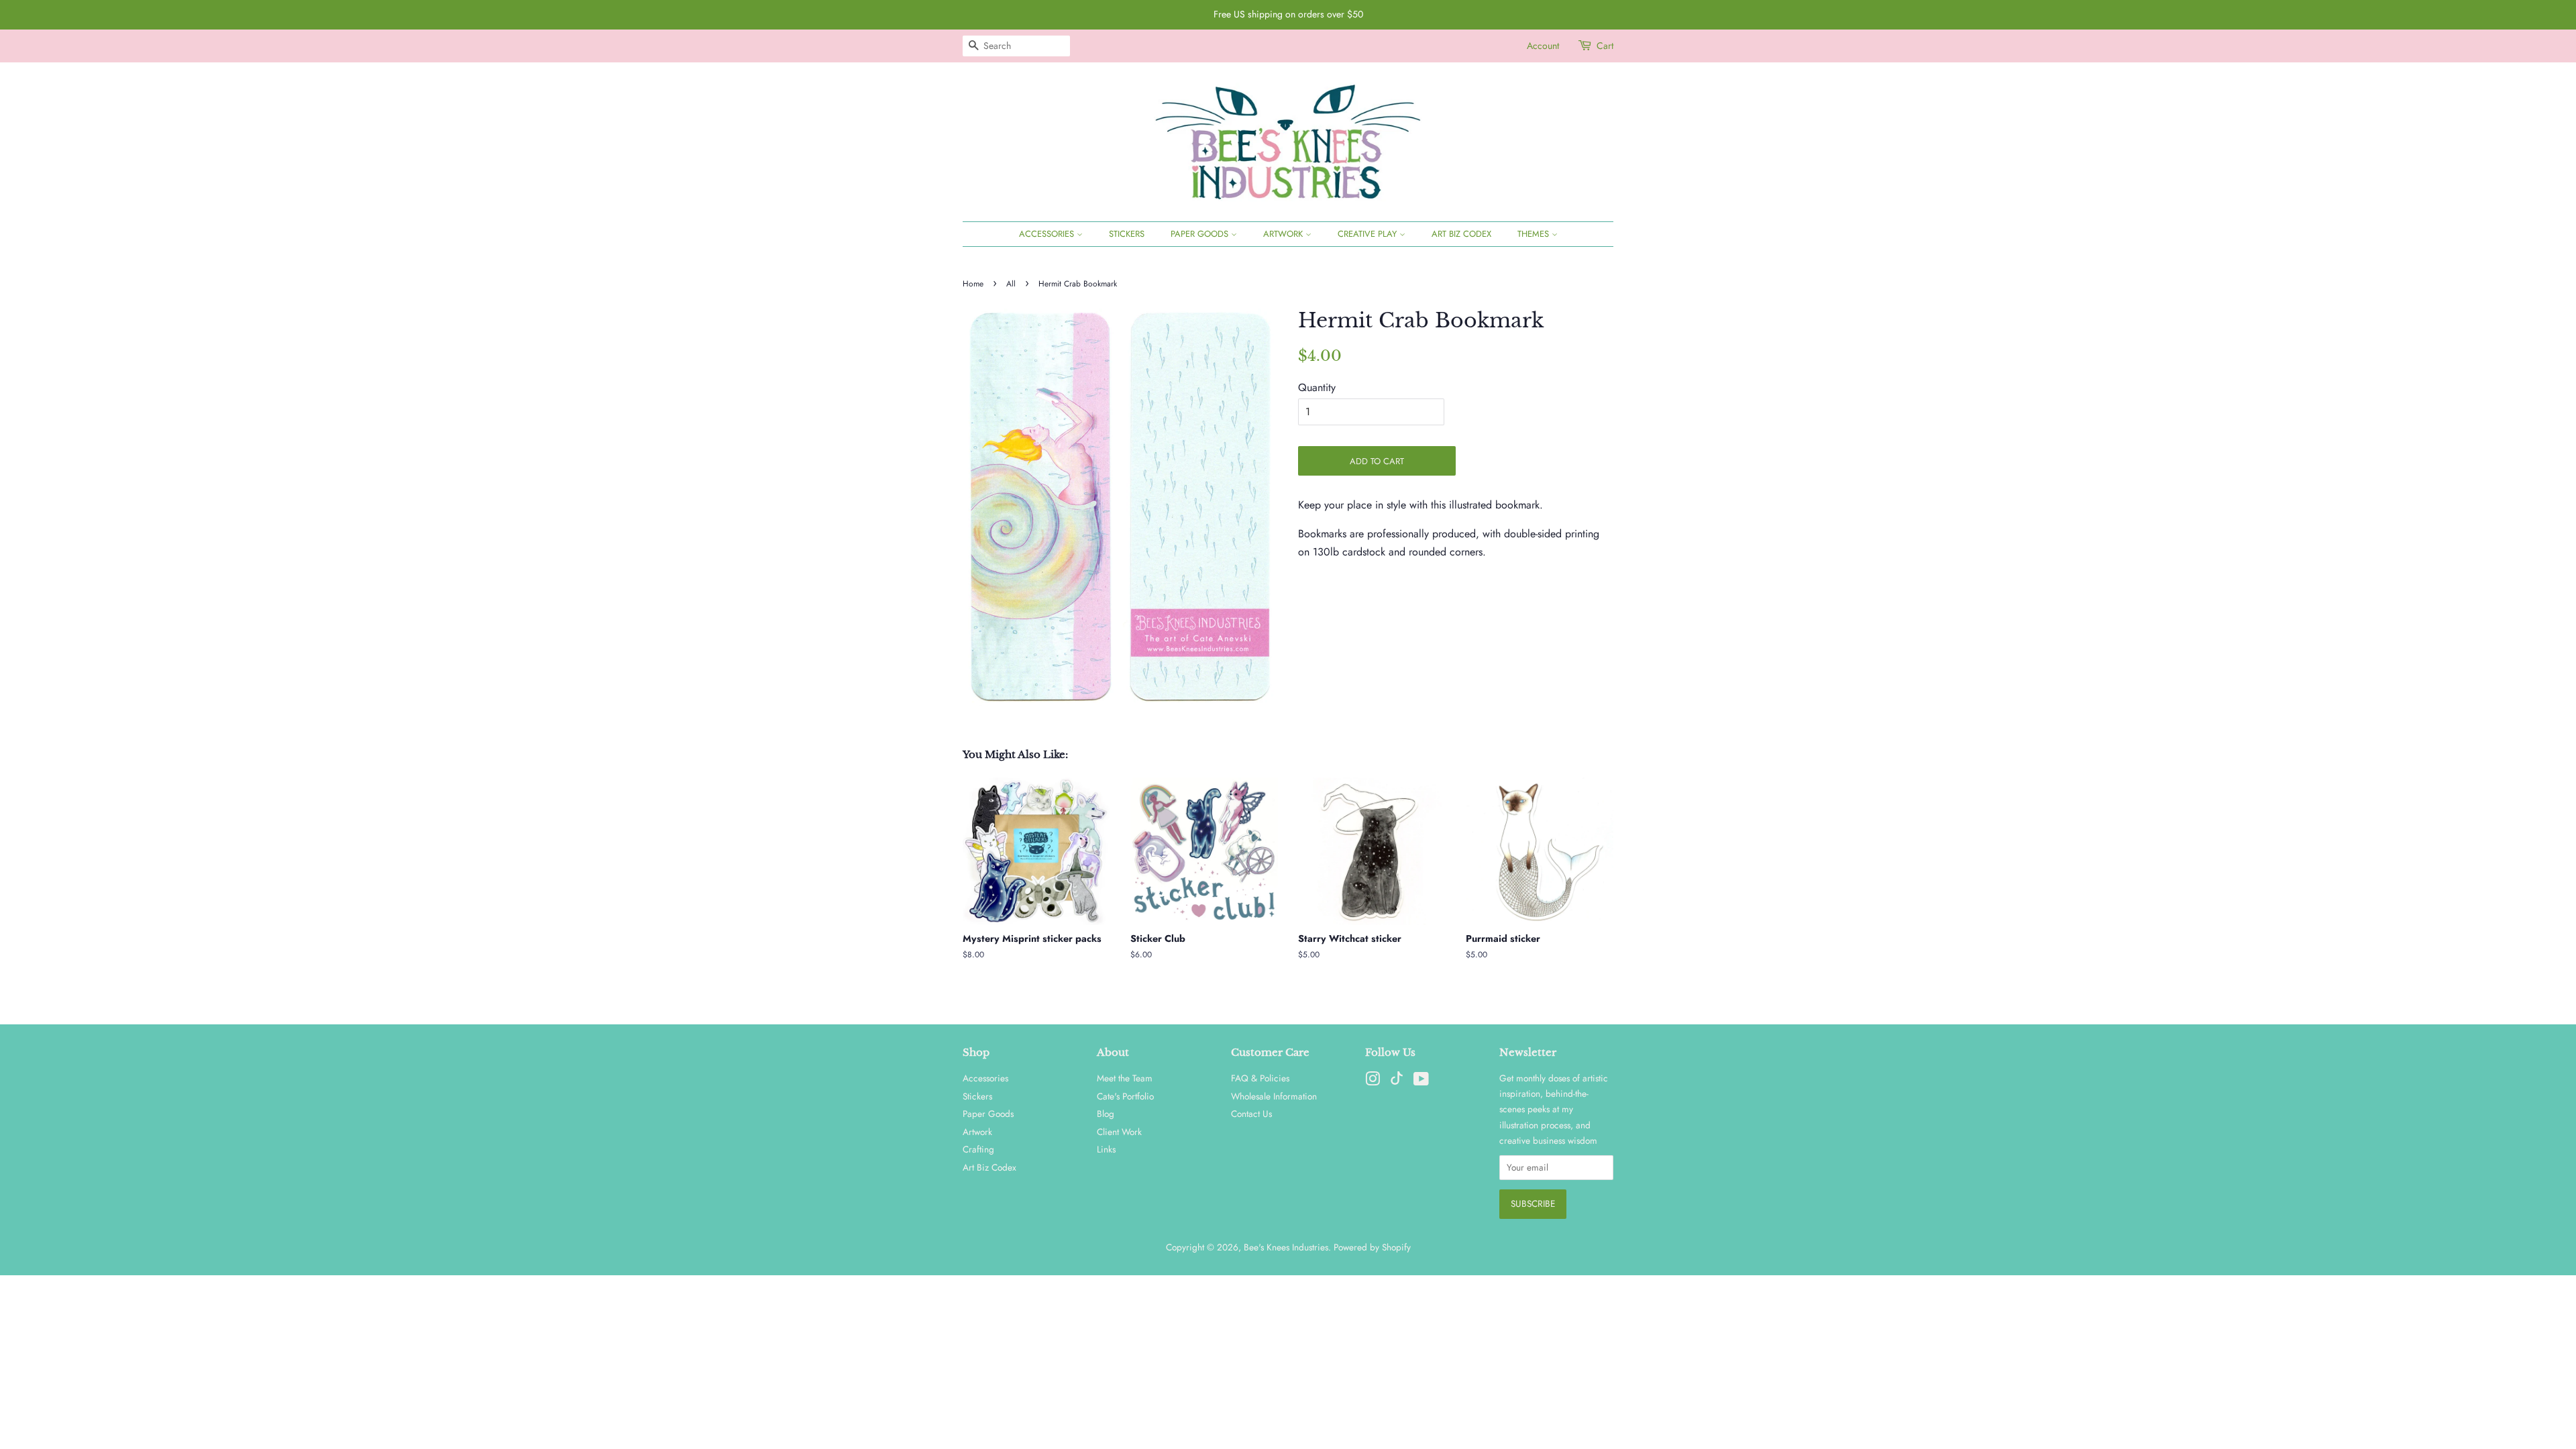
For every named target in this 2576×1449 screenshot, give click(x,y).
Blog (1106, 1114)
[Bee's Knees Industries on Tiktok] (1397, 1081)
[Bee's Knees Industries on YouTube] (1421, 1081)
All (1011, 284)
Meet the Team (1125, 1078)
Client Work (1119, 1132)
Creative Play (1368, 234)
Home (973, 284)
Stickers (1127, 234)
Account (1543, 46)
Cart (1605, 46)
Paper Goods (1201, 234)
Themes (1535, 234)
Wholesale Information (1274, 1096)
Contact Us (1251, 1114)
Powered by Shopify (1372, 1247)
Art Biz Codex (1461, 234)
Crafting (978, 1149)
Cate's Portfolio (1125, 1096)
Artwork (1284, 234)
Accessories (1048, 234)
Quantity (1317, 387)
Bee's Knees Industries (1286, 1247)
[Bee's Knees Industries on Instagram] (1373, 1081)
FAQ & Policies (1260, 1078)
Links (1106, 1149)
